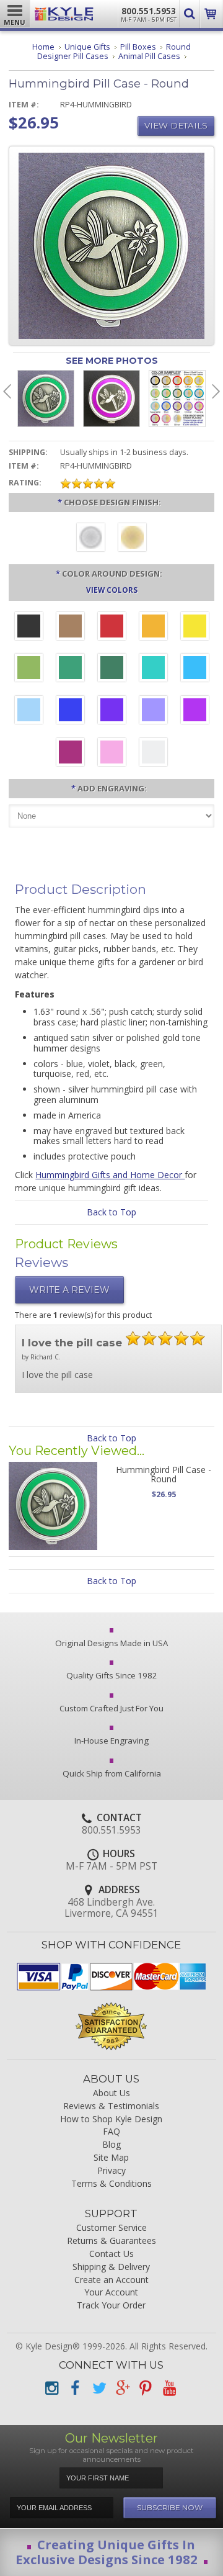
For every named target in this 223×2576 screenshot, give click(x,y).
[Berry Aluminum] (70, 754)
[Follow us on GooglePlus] (122, 2388)
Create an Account (111, 2280)
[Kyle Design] (64, 14)
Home (43, 47)
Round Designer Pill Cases (114, 52)
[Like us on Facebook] (75, 2388)
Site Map (111, 2158)
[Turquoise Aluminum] (195, 669)
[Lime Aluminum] (29, 669)
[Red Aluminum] (112, 628)
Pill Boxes (138, 47)
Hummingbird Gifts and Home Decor (110, 1175)
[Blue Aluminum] (70, 711)
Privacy (111, 2171)
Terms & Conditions (111, 2184)
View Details (176, 125)
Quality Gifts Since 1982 (112, 1675)
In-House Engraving (111, 1741)
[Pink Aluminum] (112, 754)
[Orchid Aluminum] (153, 711)
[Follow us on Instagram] (51, 2388)
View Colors (112, 590)
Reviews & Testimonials (111, 2106)
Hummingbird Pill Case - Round (164, 1474)
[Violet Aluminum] (112, 711)
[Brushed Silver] (91, 539)
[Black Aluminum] (29, 628)
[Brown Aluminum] (70, 628)
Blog (111, 2145)
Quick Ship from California (112, 1773)
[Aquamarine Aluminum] (29, 711)
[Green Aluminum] (70, 669)
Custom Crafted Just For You (111, 1708)
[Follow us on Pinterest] (146, 2388)
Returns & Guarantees (111, 2241)
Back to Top (111, 1212)
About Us (111, 2093)
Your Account (111, 2293)
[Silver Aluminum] (153, 754)
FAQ (111, 2132)
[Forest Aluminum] (112, 669)
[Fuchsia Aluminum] (195, 711)
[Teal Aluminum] (153, 669)
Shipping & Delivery (111, 2267)
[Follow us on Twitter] (98, 2388)
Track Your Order (111, 2306)
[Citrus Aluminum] (153, 628)
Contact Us (111, 2254)
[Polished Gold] (132, 539)
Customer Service (111, 2228)
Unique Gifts (87, 47)
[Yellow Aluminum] (195, 628)
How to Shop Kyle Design (111, 2119)
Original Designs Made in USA (111, 1643)
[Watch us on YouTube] (169, 2388)
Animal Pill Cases (149, 56)
